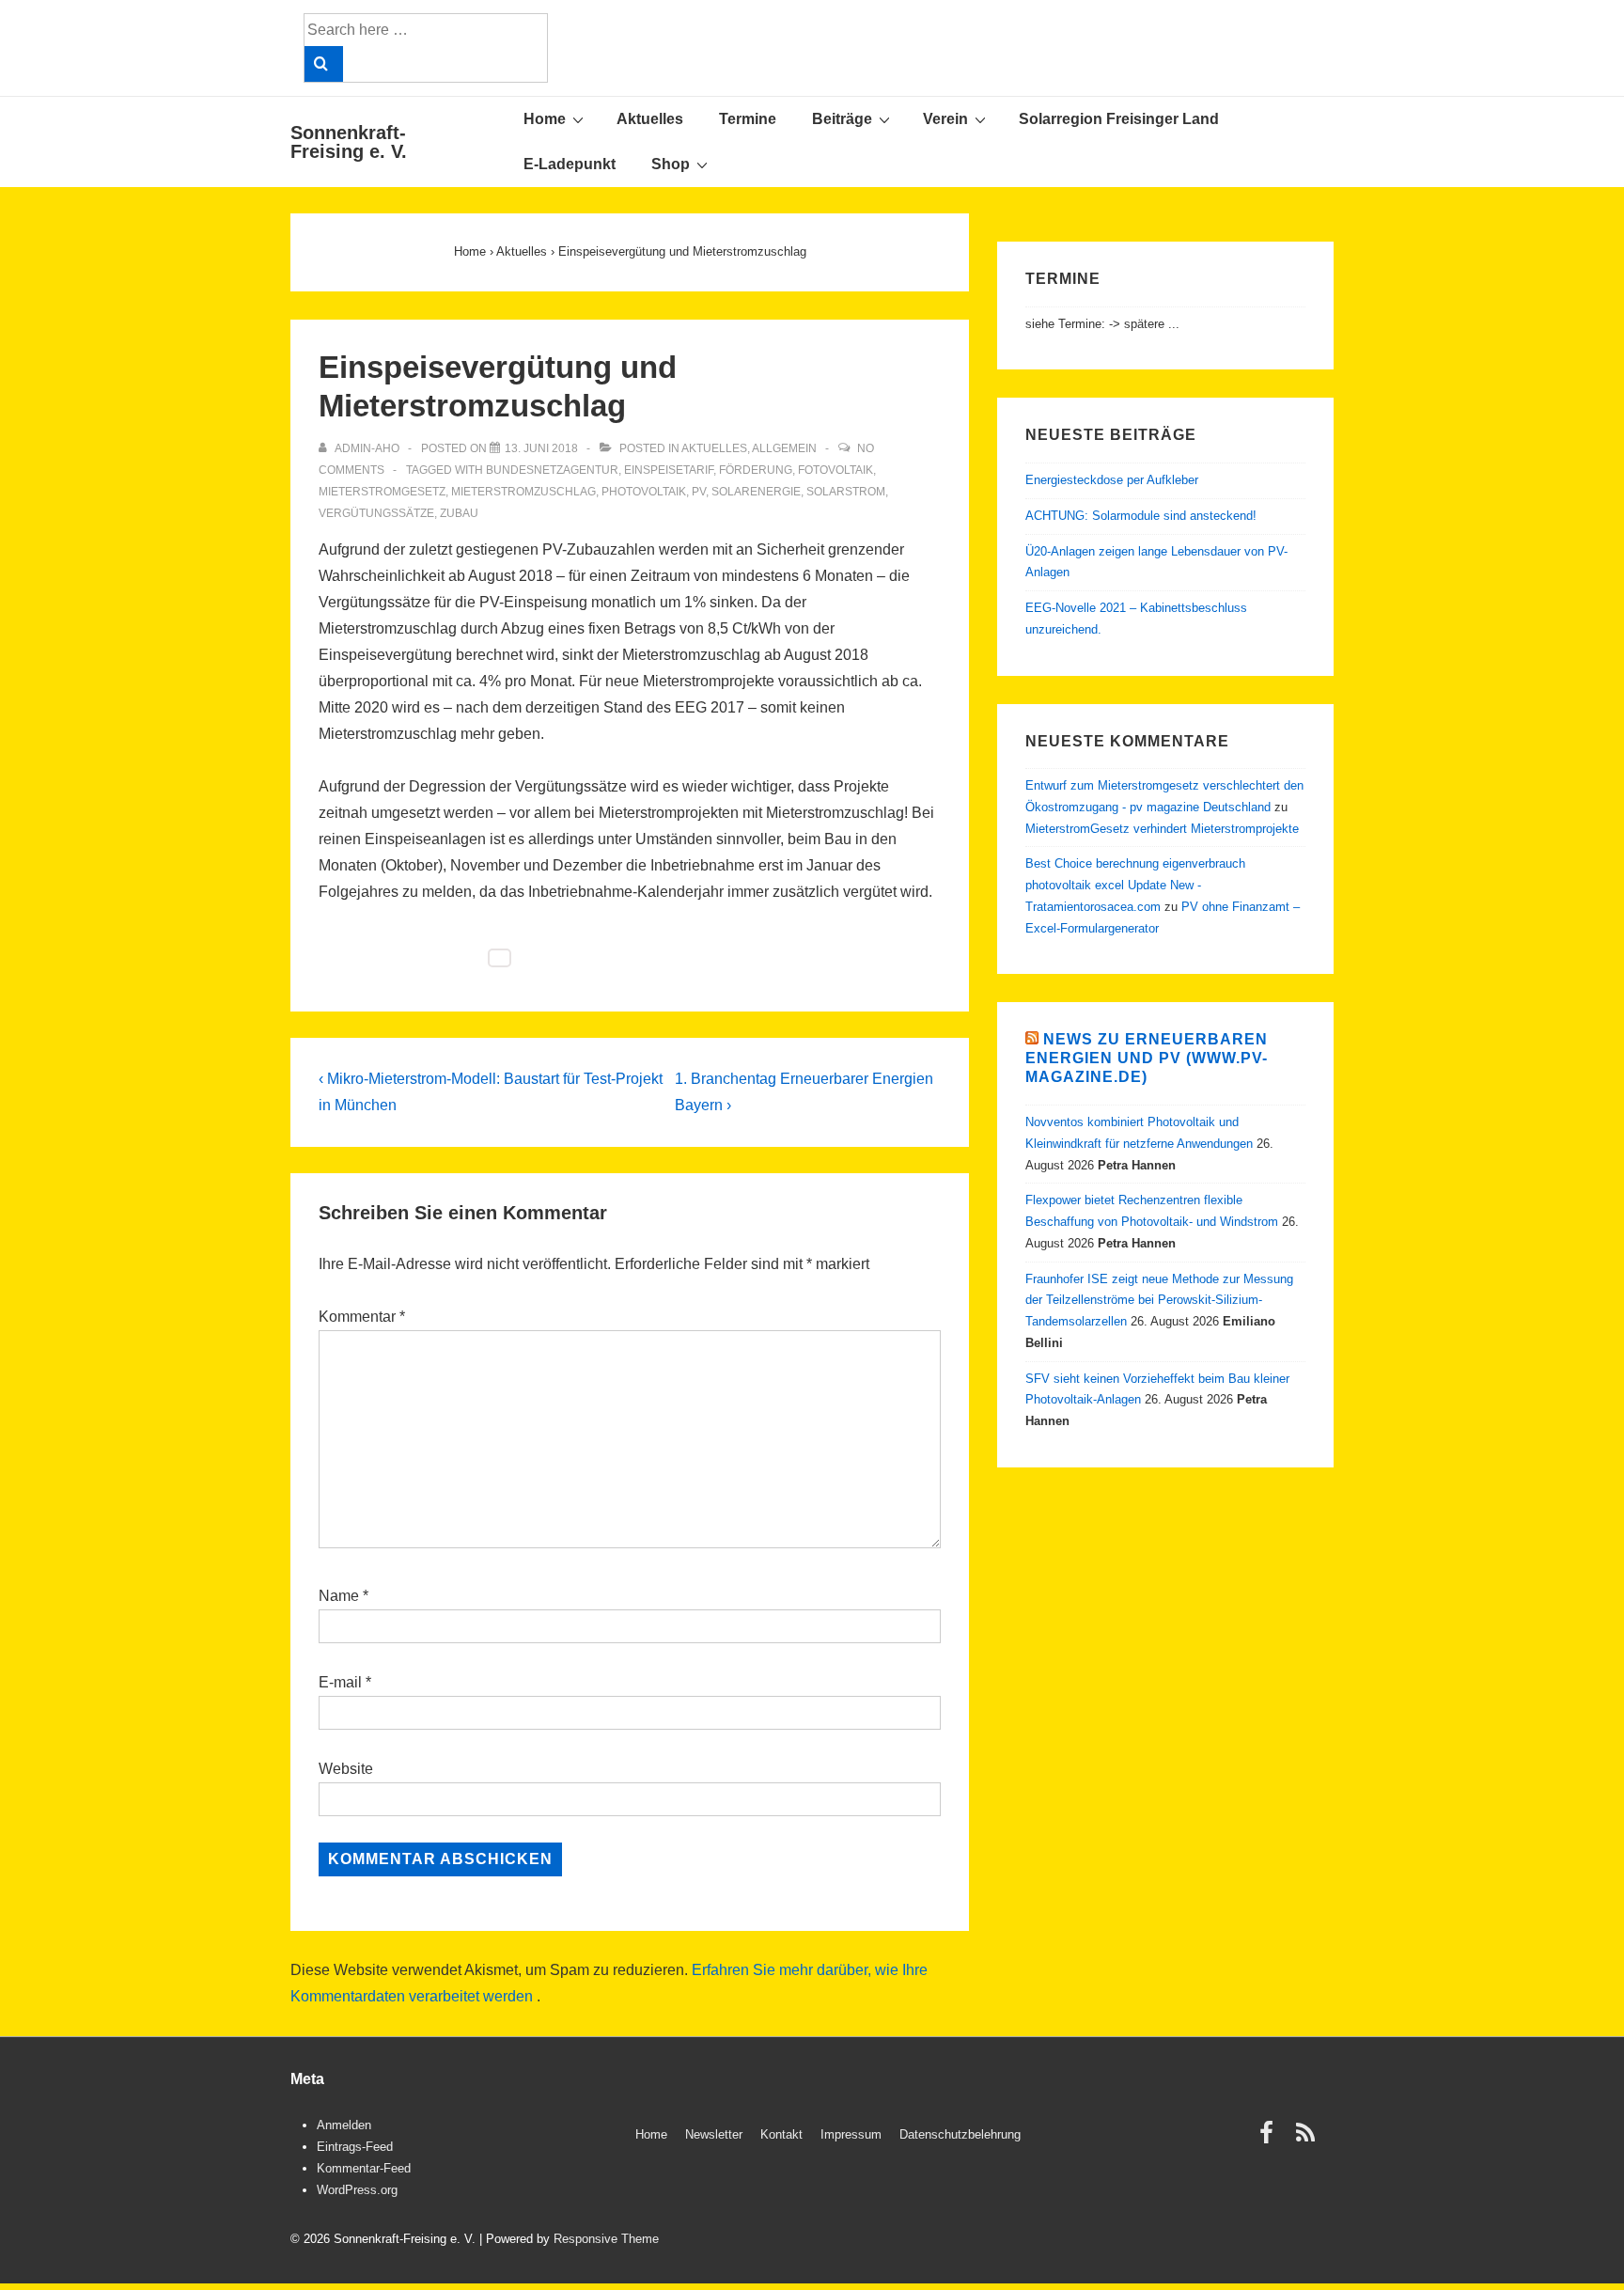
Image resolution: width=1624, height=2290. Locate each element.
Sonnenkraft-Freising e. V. (349, 142)
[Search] (324, 64)
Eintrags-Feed (355, 2147)
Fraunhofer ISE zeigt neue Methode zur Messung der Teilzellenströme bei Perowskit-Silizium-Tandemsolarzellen (1159, 1301)
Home (545, 119)
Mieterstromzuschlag (523, 492)
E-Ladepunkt (570, 164)
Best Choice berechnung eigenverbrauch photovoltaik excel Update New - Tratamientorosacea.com (1135, 885)
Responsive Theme (606, 2239)
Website (346, 1769)
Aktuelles (650, 119)
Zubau (459, 513)
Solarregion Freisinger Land (1119, 119)
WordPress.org (357, 2190)
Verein (945, 119)
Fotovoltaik (835, 470)
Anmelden (344, 2125)
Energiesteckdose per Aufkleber (1112, 480)
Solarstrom (846, 492)
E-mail (340, 1682)
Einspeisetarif (669, 470)
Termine (748, 119)
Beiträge (842, 119)
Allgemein (784, 448)
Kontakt (781, 2134)
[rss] (1308, 2139)
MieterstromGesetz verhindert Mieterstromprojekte (1162, 829)
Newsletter (714, 2134)
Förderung (756, 470)
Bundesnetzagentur (552, 470)
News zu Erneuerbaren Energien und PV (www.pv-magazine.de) (1147, 1058)
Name (339, 1596)
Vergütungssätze (376, 513)
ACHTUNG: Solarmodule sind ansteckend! (1141, 516)
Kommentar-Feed (364, 2168)
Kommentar (362, 1317)
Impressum (851, 2134)
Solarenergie (756, 492)
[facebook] (1271, 2139)
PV (699, 492)
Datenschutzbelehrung (960, 2134)
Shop (671, 164)
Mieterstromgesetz (382, 492)
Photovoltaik (644, 492)
